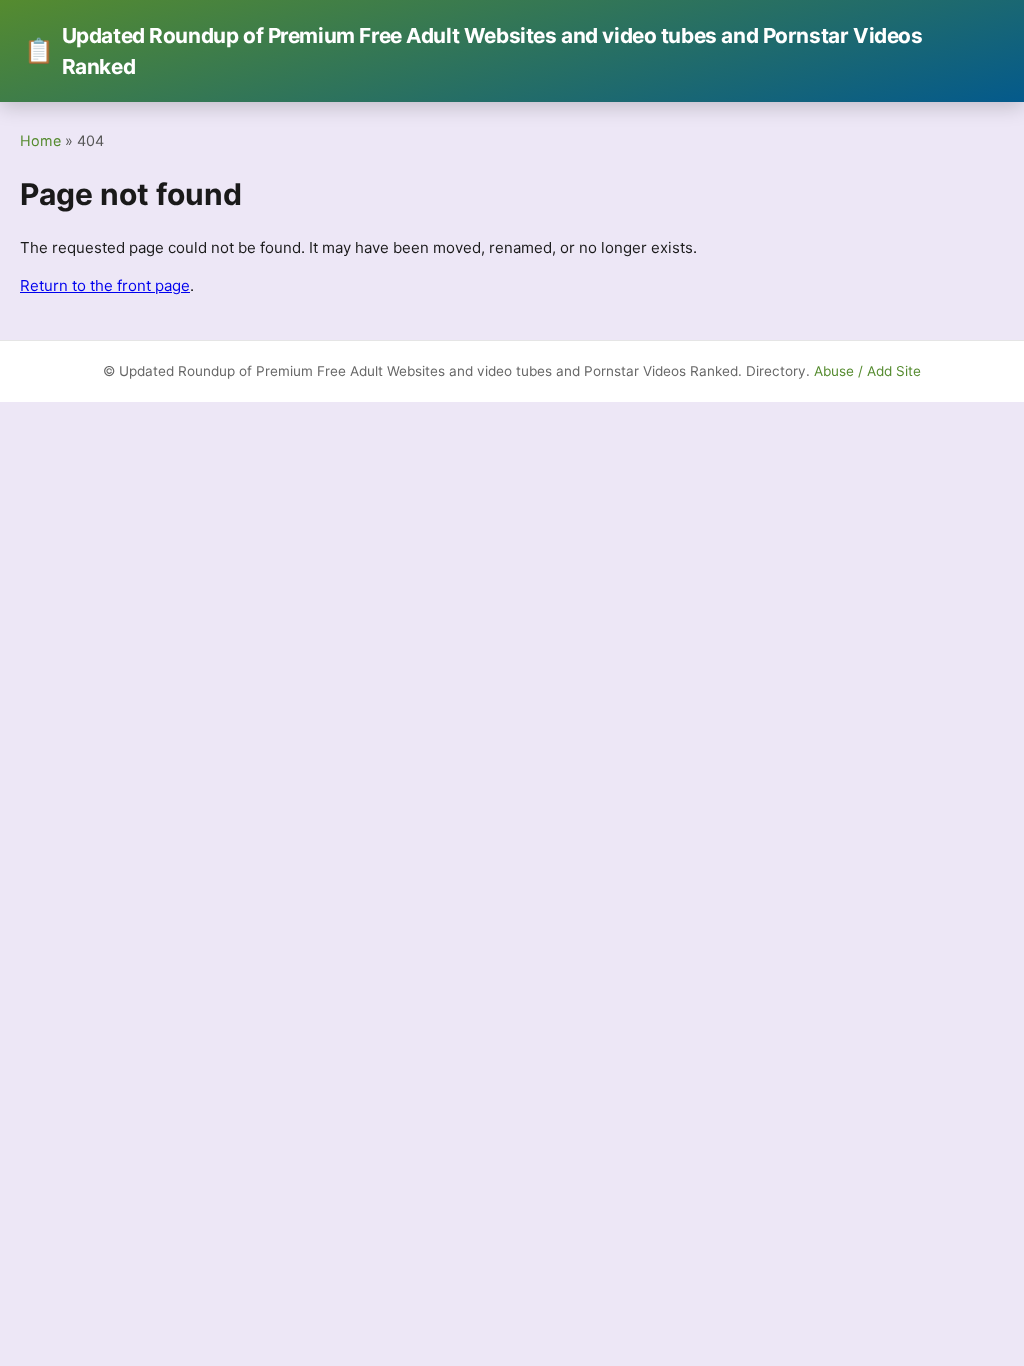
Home (40, 140)
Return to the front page (105, 285)
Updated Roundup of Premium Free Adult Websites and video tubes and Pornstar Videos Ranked (473, 51)
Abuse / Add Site (867, 371)
